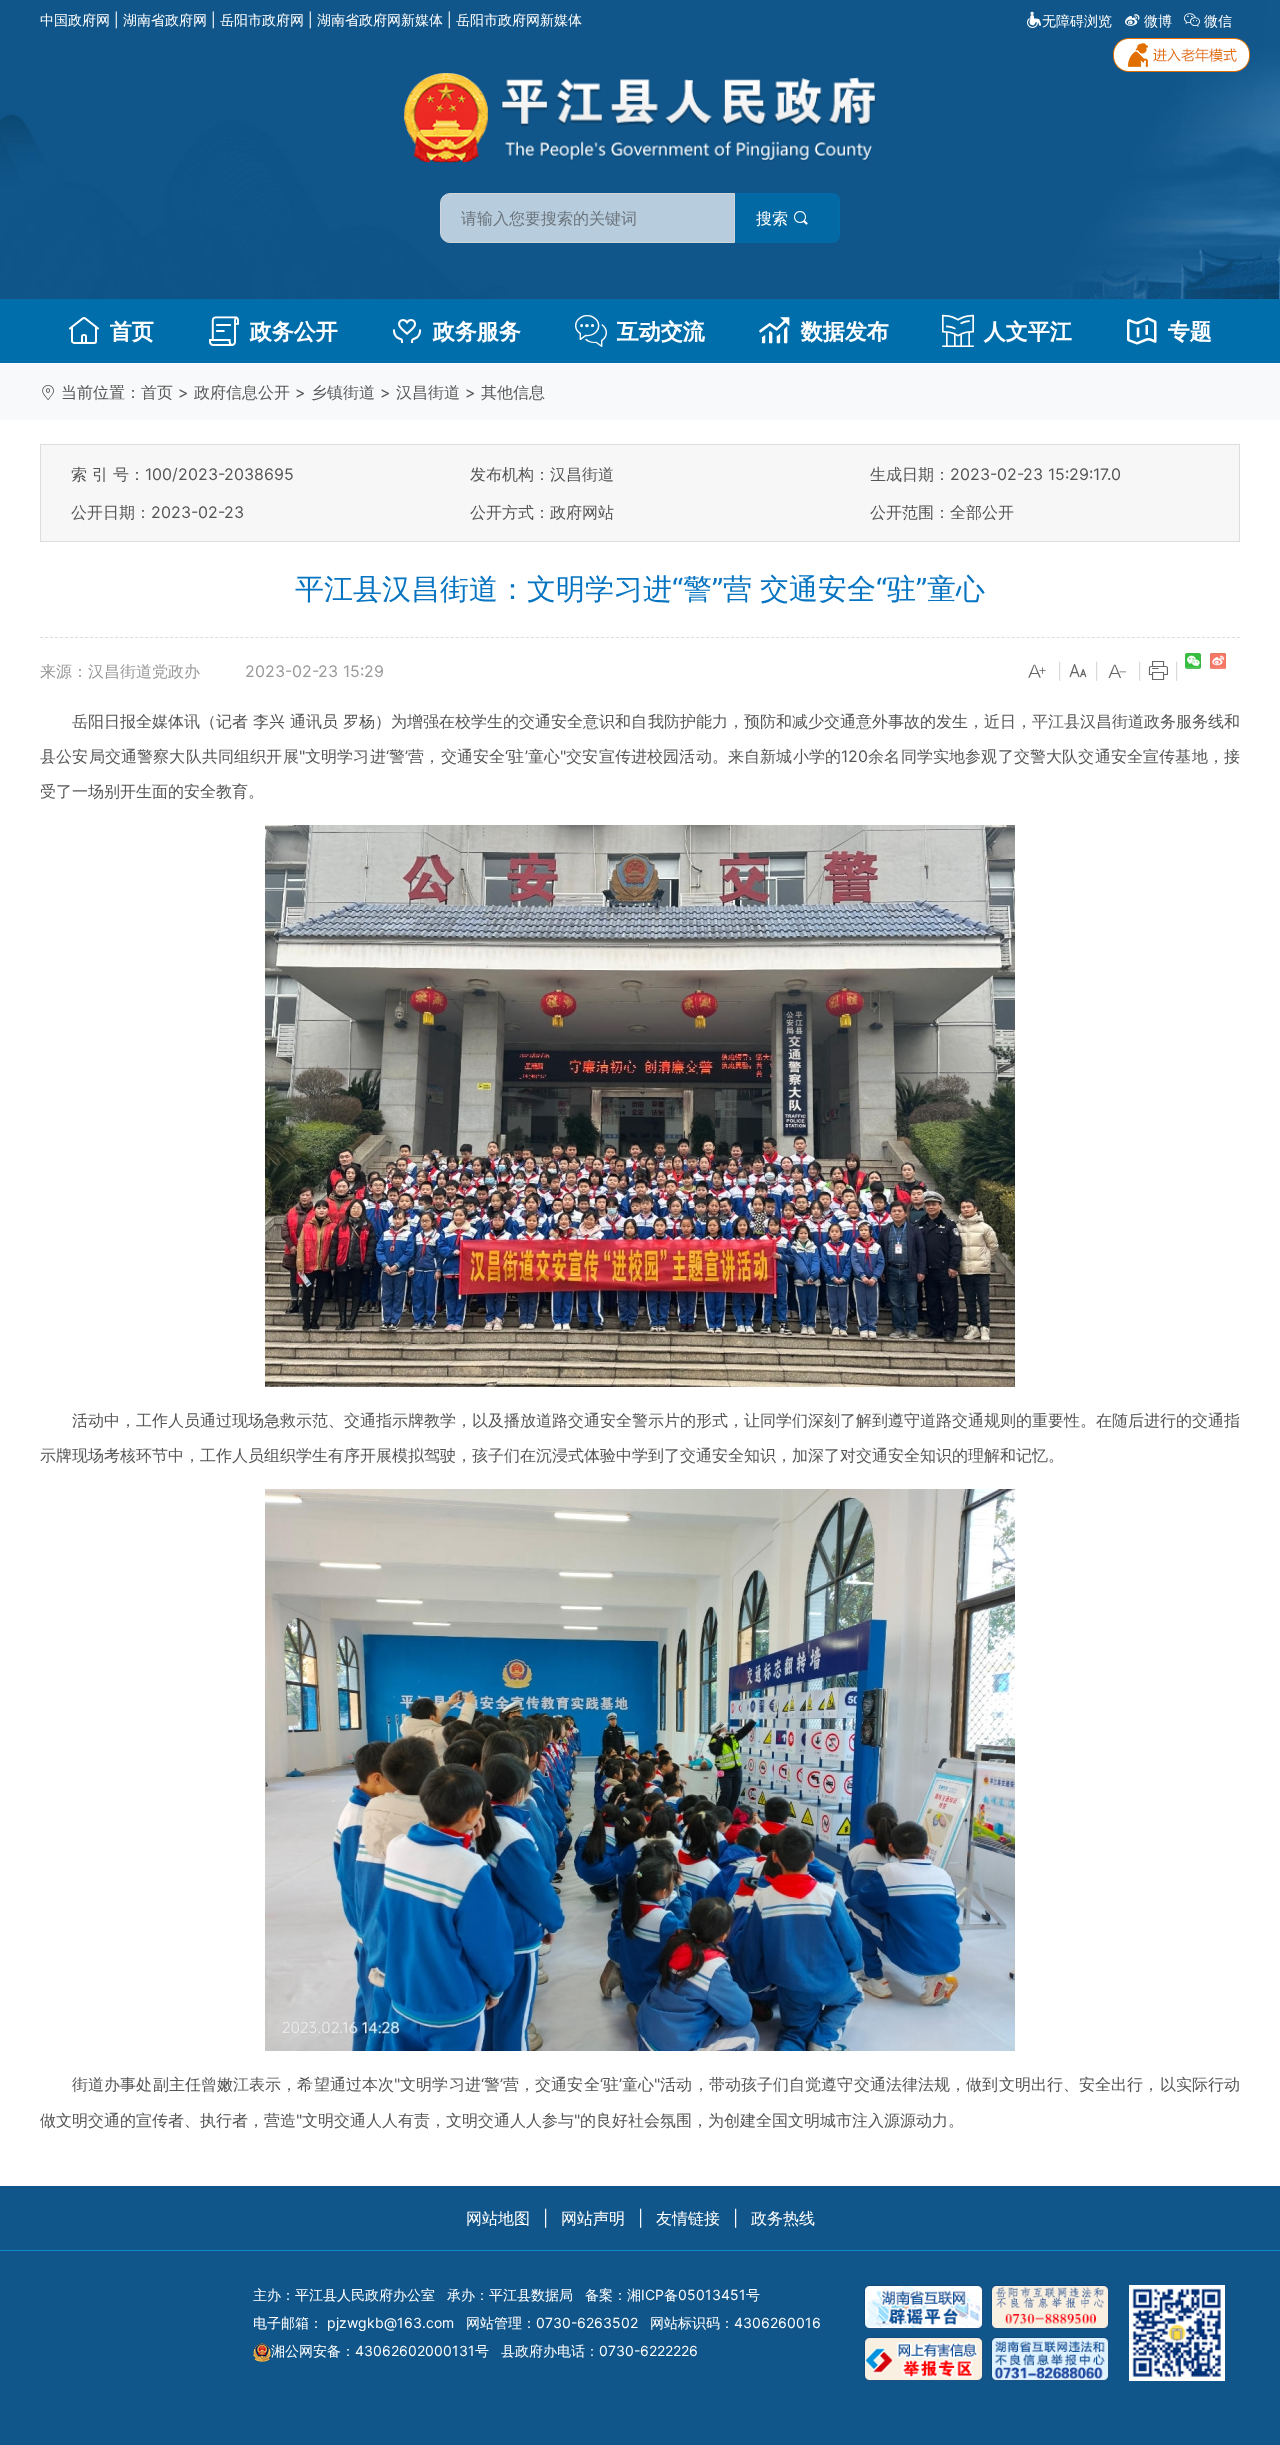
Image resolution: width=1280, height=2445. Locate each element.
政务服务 (477, 331)
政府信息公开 (242, 392)
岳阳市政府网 (262, 19)
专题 (1190, 331)
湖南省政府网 (165, 19)
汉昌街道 (428, 392)
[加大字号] (1038, 672)
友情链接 (688, 2218)
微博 (1158, 20)
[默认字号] (1078, 672)
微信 (1218, 20)
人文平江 (1028, 331)
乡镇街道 (343, 392)
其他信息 (513, 392)
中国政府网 (75, 19)
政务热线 (783, 2218)
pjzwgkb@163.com (390, 2322)
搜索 (774, 218)
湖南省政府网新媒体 (380, 19)
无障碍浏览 (1077, 20)
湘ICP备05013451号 (693, 2294)
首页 (132, 331)
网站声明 (593, 2218)
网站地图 (498, 2218)
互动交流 (661, 331)
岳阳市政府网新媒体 (519, 19)
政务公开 (294, 331)
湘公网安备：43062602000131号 (380, 2350)
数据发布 (845, 331)
